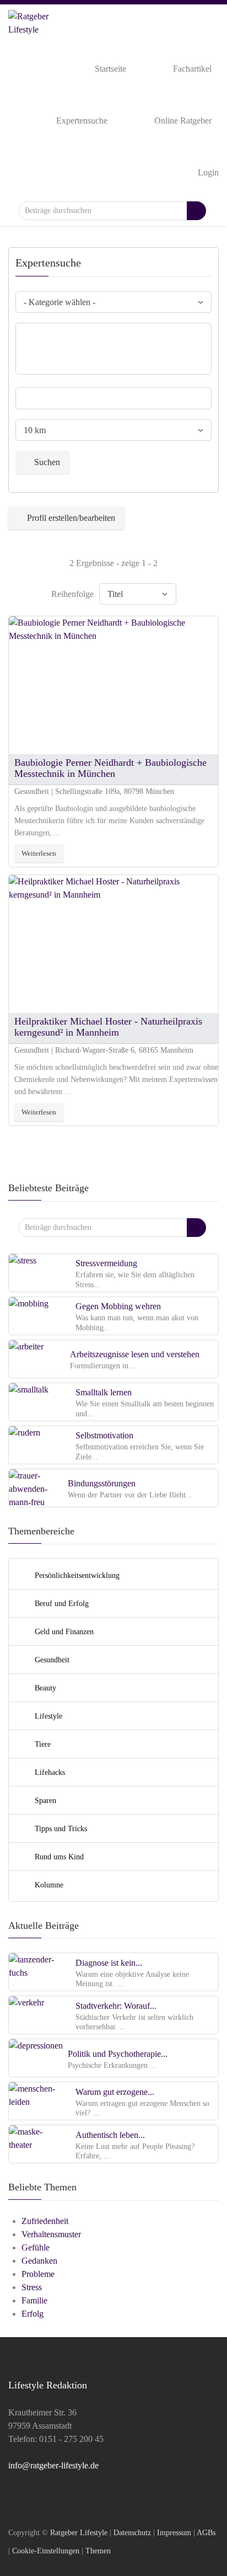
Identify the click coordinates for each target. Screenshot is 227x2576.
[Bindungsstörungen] (36, 1487)
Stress (32, 2287)
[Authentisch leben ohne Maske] (36, 2144)
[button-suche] (196, 211)
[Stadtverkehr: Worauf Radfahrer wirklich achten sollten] (36, 2015)
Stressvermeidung (106, 1263)
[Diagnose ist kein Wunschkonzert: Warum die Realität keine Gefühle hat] (36, 1972)
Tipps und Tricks (60, 1828)
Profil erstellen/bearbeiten (71, 518)
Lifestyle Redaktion (48, 2385)
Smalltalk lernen (104, 1392)
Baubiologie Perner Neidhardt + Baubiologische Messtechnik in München (110, 768)
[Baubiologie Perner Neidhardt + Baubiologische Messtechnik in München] (113, 684)
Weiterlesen (39, 853)
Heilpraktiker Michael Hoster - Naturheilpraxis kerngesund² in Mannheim (108, 1027)
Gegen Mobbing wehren (118, 1306)
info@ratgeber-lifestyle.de (53, 2465)
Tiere (42, 1744)
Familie (34, 2300)
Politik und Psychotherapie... (118, 2054)
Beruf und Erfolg (61, 1603)
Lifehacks (49, 1772)
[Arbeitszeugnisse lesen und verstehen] (36, 1358)
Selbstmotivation (104, 1435)
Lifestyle (47, 1716)
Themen (98, 2551)
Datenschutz (132, 2532)
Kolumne (48, 1885)
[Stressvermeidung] (36, 1272)
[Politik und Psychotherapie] (36, 2058)
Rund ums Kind (58, 1857)
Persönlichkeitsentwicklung (76, 1575)
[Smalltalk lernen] (36, 1401)
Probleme (38, 2274)
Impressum (174, 2532)
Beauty (44, 1688)
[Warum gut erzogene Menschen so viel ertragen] (36, 2101)
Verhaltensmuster (51, 2234)
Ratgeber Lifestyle (79, 2532)
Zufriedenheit (45, 2221)
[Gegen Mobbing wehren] (36, 1315)
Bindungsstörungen (102, 1483)
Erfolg (33, 2314)
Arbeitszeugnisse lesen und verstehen (135, 1354)
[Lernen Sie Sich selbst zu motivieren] (36, 1444)
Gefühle (36, 2247)
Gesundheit (51, 1660)
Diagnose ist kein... (109, 1963)
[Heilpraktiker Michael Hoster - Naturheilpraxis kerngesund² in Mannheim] (113, 943)
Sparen (44, 1800)
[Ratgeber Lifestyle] (30, 21)
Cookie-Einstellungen (46, 2551)
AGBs (206, 2532)
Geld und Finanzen (63, 1631)
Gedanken (39, 2261)
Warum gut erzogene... (115, 2092)
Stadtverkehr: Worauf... (116, 2006)
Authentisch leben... (110, 2135)
